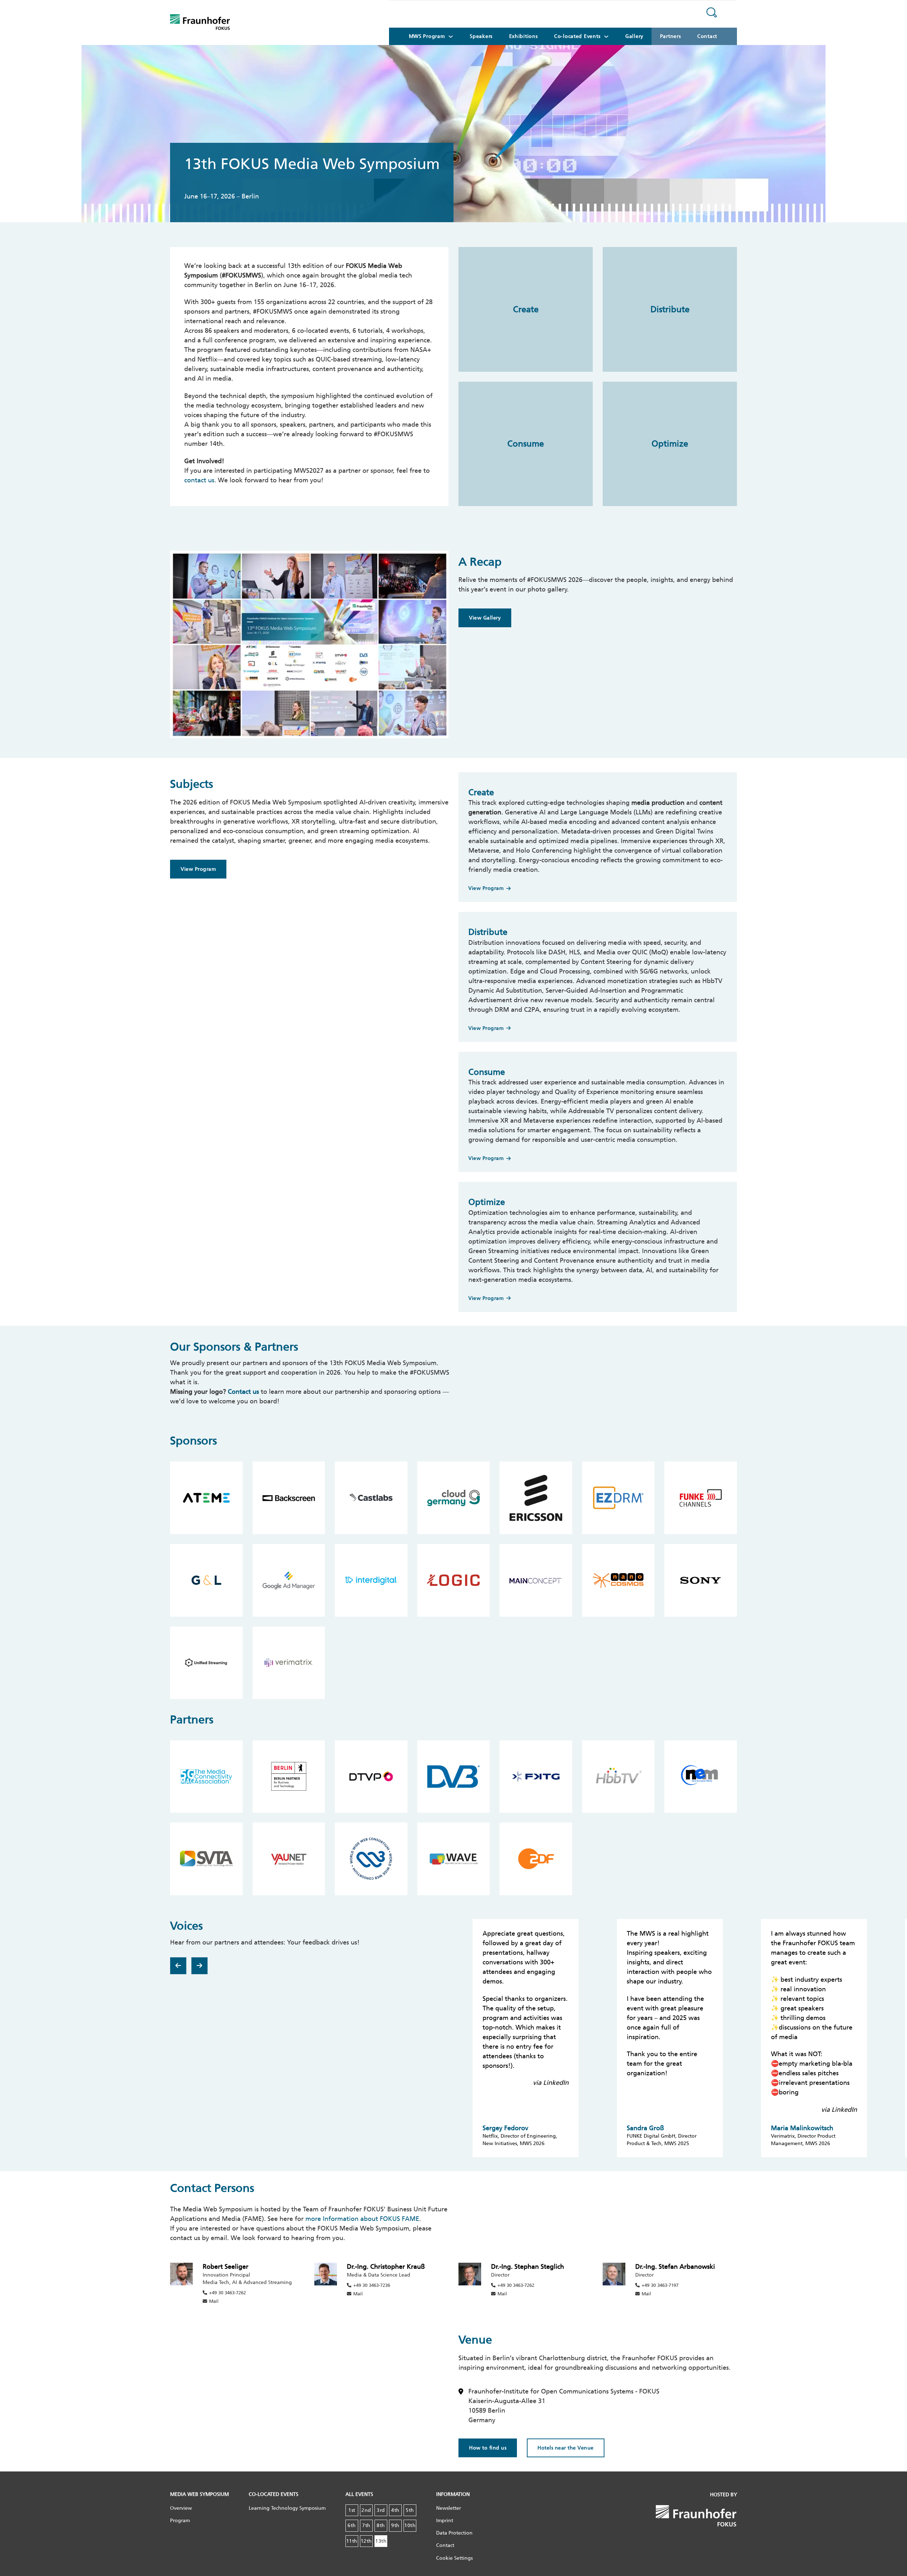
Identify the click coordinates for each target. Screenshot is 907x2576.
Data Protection (454, 2533)
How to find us (488, 2448)
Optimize (670, 444)
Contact (707, 36)
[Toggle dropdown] (451, 37)
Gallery (634, 36)
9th (395, 2526)
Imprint (445, 2521)
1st (352, 2510)
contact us (199, 480)
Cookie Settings (454, 2558)
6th (352, 2526)
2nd (366, 2510)
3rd (381, 2510)
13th (381, 2541)
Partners (671, 36)
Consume (526, 444)
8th (381, 2526)
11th (352, 2541)
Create (526, 309)
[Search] (712, 14)
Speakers (481, 36)
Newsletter (449, 2508)
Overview (181, 2508)
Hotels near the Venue (566, 2448)
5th (410, 2510)
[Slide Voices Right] (199, 1966)
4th (395, 2510)
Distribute (670, 309)
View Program (198, 869)
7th (366, 2526)
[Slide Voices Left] (178, 1966)
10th (410, 2526)
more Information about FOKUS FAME (362, 2219)
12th (366, 2541)
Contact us (243, 1392)
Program (180, 2521)
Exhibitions (523, 36)
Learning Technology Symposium (287, 2508)
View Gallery (485, 618)
